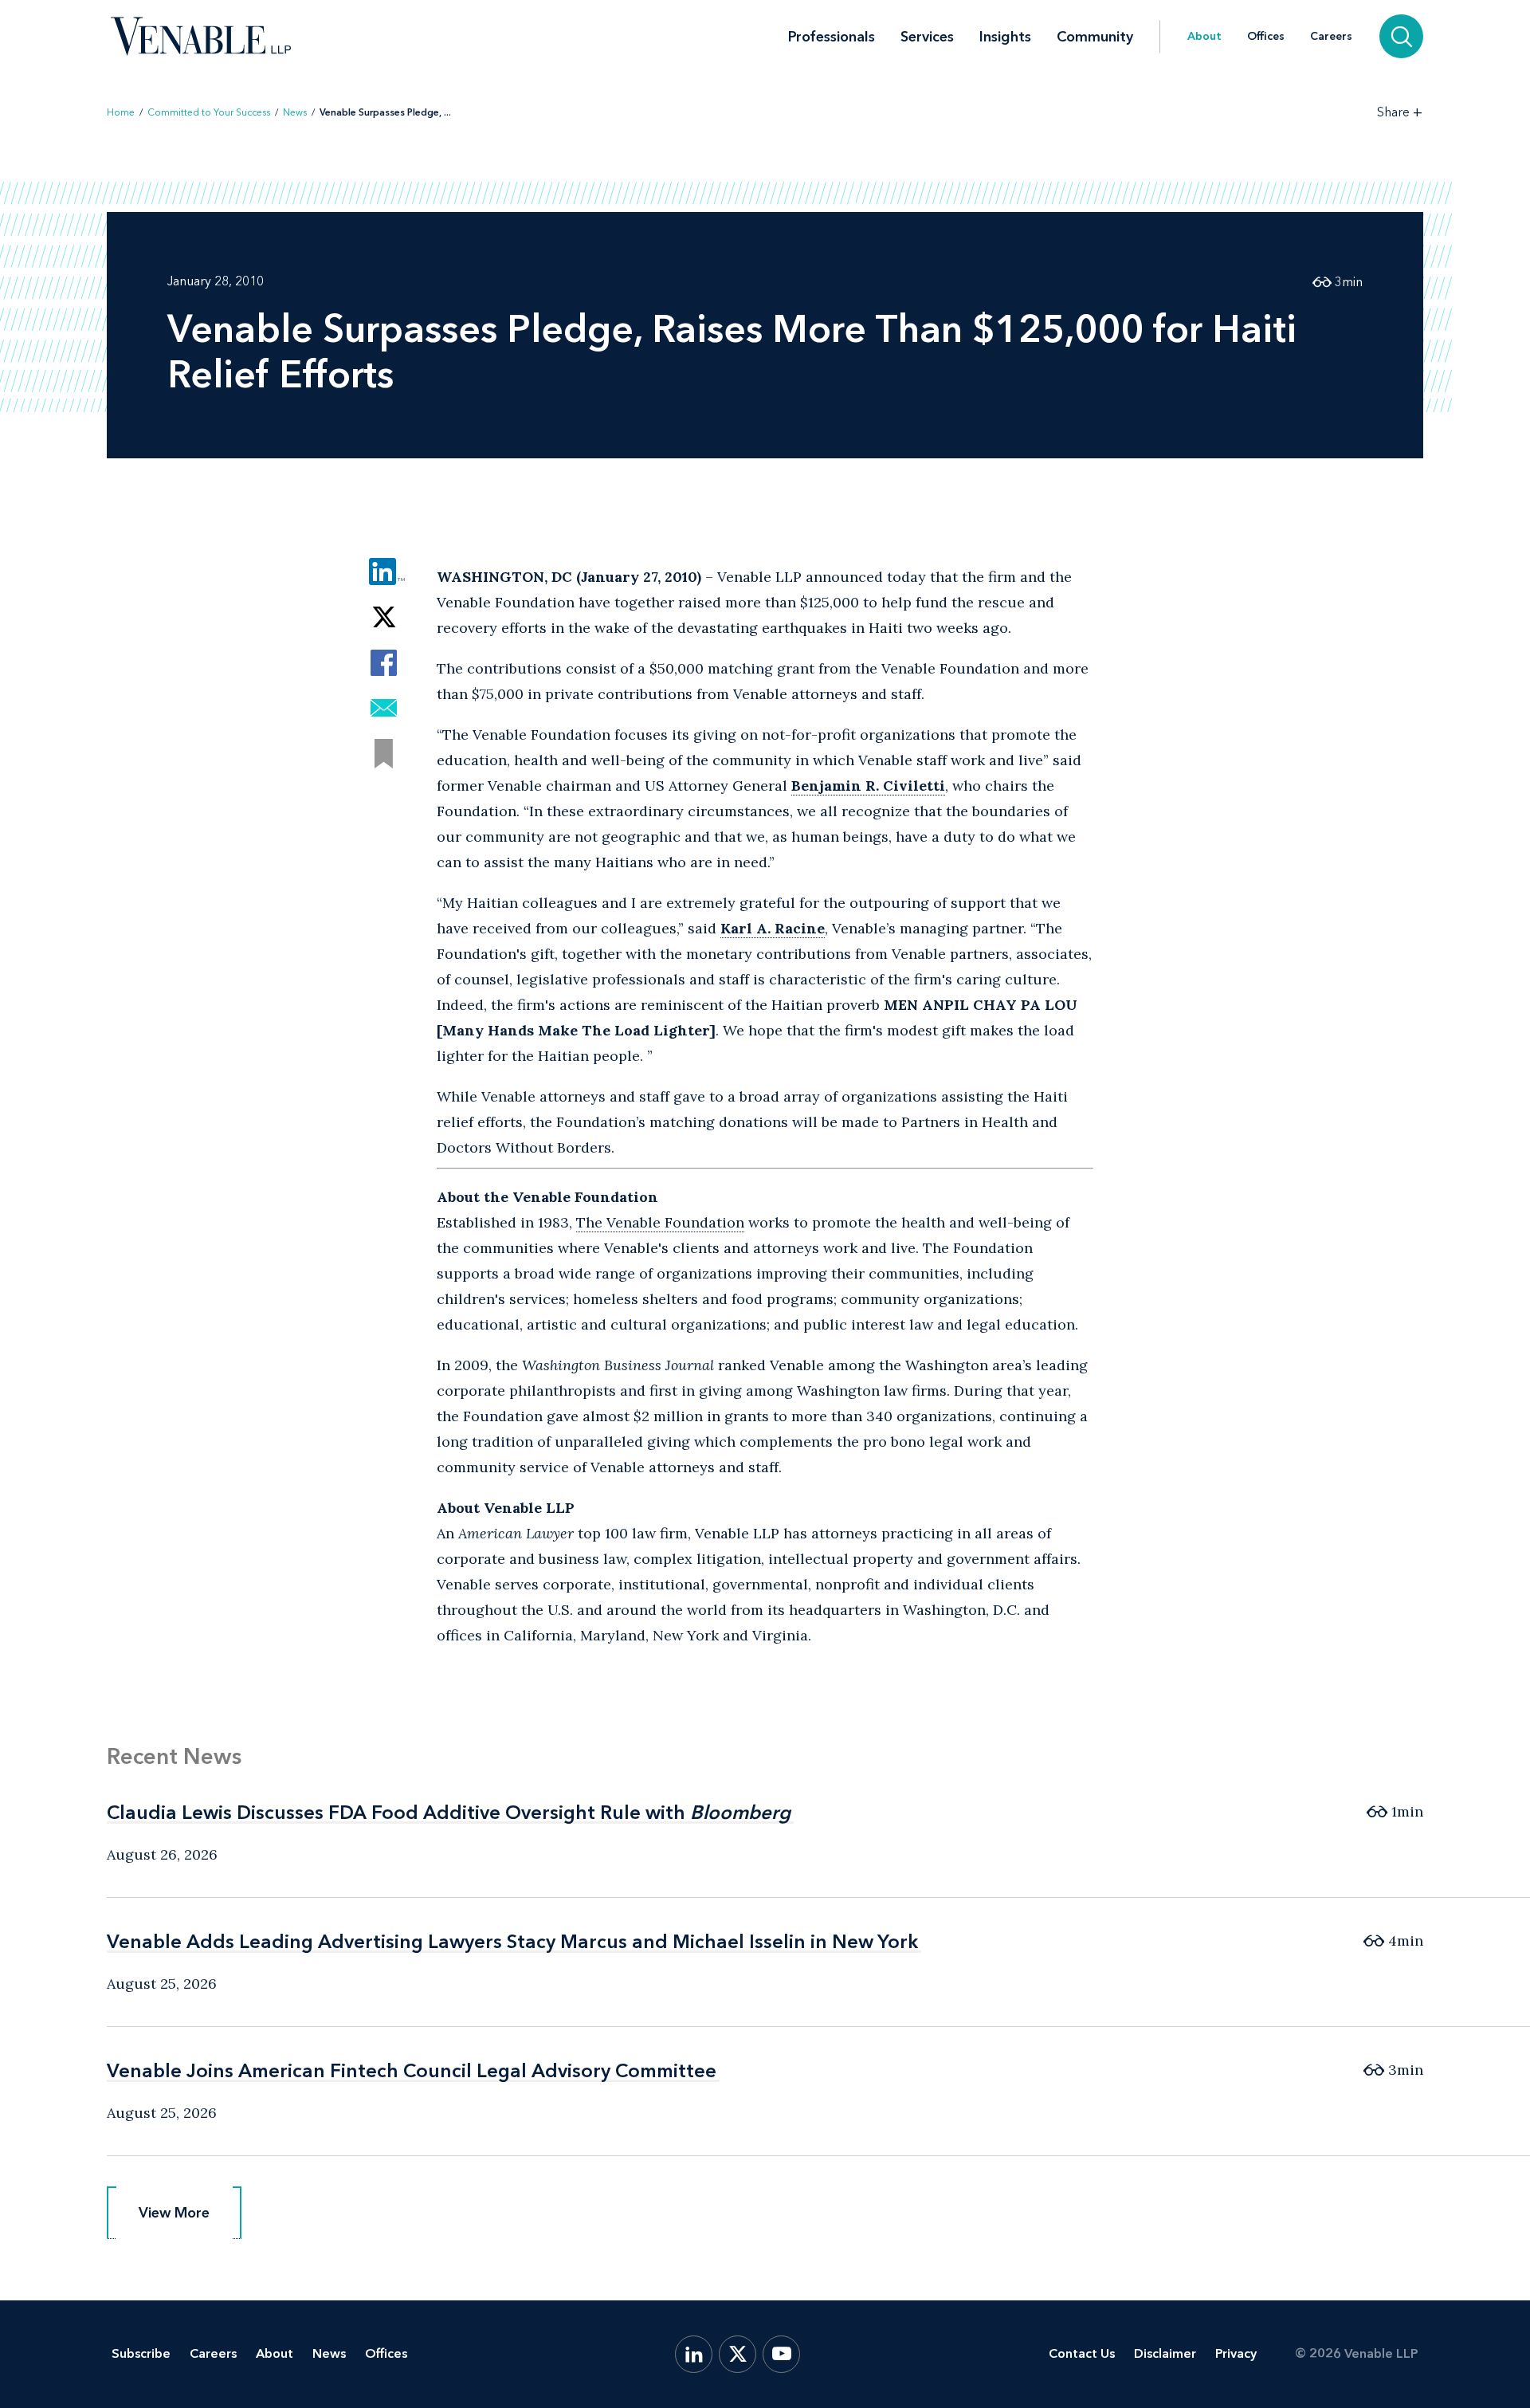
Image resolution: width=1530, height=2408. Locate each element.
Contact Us (1082, 2353)
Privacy (1236, 2353)
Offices (1266, 37)
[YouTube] (781, 2354)
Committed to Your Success (209, 112)
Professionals (832, 37)
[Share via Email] (384, 708)
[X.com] (738, 2354)
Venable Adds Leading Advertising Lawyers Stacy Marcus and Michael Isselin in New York (512, 1941)
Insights (1005, 37)
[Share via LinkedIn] (384, 572)
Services (927, 37)
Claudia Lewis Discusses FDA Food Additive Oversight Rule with (449, 1812)
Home (121, 112)
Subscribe (141, 2353)
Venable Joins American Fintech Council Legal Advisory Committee (412, 2070)
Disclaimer (1165, 2353)
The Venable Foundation (660, 1222)
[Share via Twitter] (384, 617)
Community (1095, 37)
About (1204, 37)
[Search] (1401, 36)
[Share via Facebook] (384, 663)
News (295, 112)
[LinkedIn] (694, 2354)
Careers (1331, 37)
